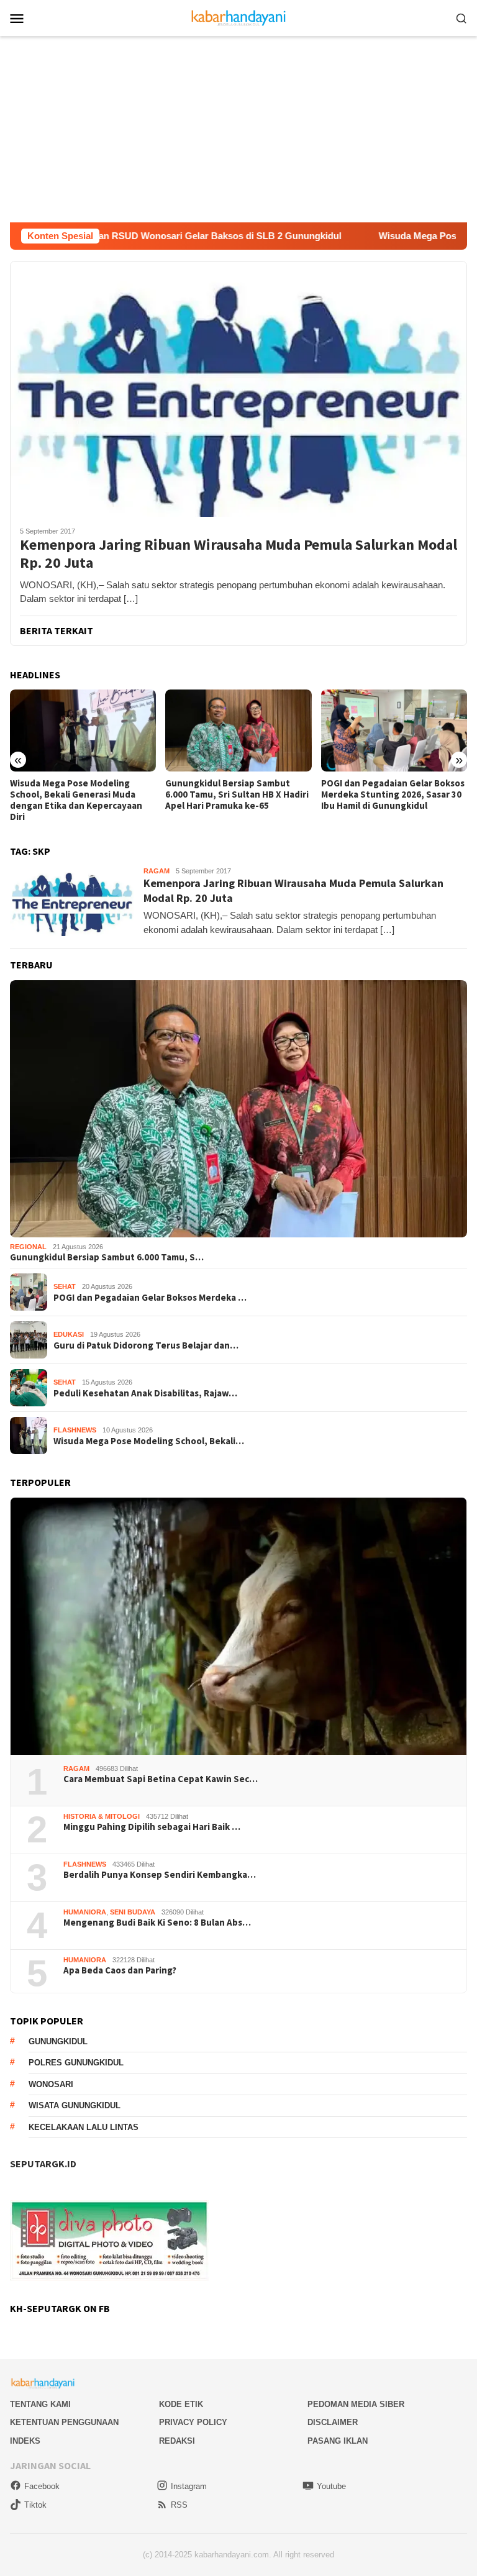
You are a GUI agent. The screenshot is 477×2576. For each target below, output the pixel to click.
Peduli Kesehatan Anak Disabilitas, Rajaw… (145, 1393)
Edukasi (69, 1334)
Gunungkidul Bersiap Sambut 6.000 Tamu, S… (107, 1257)
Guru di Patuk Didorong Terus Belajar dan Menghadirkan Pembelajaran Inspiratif (384, 794)
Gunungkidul (58, 2041)
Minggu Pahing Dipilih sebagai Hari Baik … (152, 1827)
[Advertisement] (238, 129)
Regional (28, 1247)
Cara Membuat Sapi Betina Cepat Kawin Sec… (161, 1779)
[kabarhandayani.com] (239, 17)
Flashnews (75, 1430)
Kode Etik (181, 2404)
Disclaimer (333, 2422)
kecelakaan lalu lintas (84, 2127)
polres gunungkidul (76, 2063)
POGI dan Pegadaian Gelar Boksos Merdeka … (150, 1298)
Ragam (157, 871)
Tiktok (35, 2505)
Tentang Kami (40, 2404)
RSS (179, 2505)
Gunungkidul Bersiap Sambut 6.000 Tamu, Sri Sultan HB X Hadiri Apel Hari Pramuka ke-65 (82, 794)
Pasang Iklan (338, 2441)
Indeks (25, 2441)
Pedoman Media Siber (356, 2404)
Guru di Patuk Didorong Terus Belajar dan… (146, 1345)
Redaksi (177, 2441)
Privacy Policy (193, 2422)
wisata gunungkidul (75, 2105)
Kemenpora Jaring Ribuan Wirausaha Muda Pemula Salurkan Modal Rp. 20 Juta (238, 554)
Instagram (189, 2486)
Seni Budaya (133, 1912)
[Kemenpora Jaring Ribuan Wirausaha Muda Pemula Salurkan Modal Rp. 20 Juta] (238, 389)
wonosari (51, 2084)
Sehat (65, 1286)
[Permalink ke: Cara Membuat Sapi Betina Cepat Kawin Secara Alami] (238, 1626)
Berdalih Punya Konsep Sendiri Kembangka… (160, 1875)
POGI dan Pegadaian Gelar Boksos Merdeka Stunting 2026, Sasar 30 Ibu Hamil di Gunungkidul (237, 794)
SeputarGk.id (43, 2164)
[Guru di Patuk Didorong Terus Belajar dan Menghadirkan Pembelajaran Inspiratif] (394, 730)
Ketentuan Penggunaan (64, 2422)
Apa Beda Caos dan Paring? (120, 1970)
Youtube (331, 2486)
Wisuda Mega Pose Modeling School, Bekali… (149, 1441)
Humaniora (85, 1912)
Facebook (42, 2486)
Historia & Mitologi (102, 1816)
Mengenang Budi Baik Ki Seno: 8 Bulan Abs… (157, 1923)
